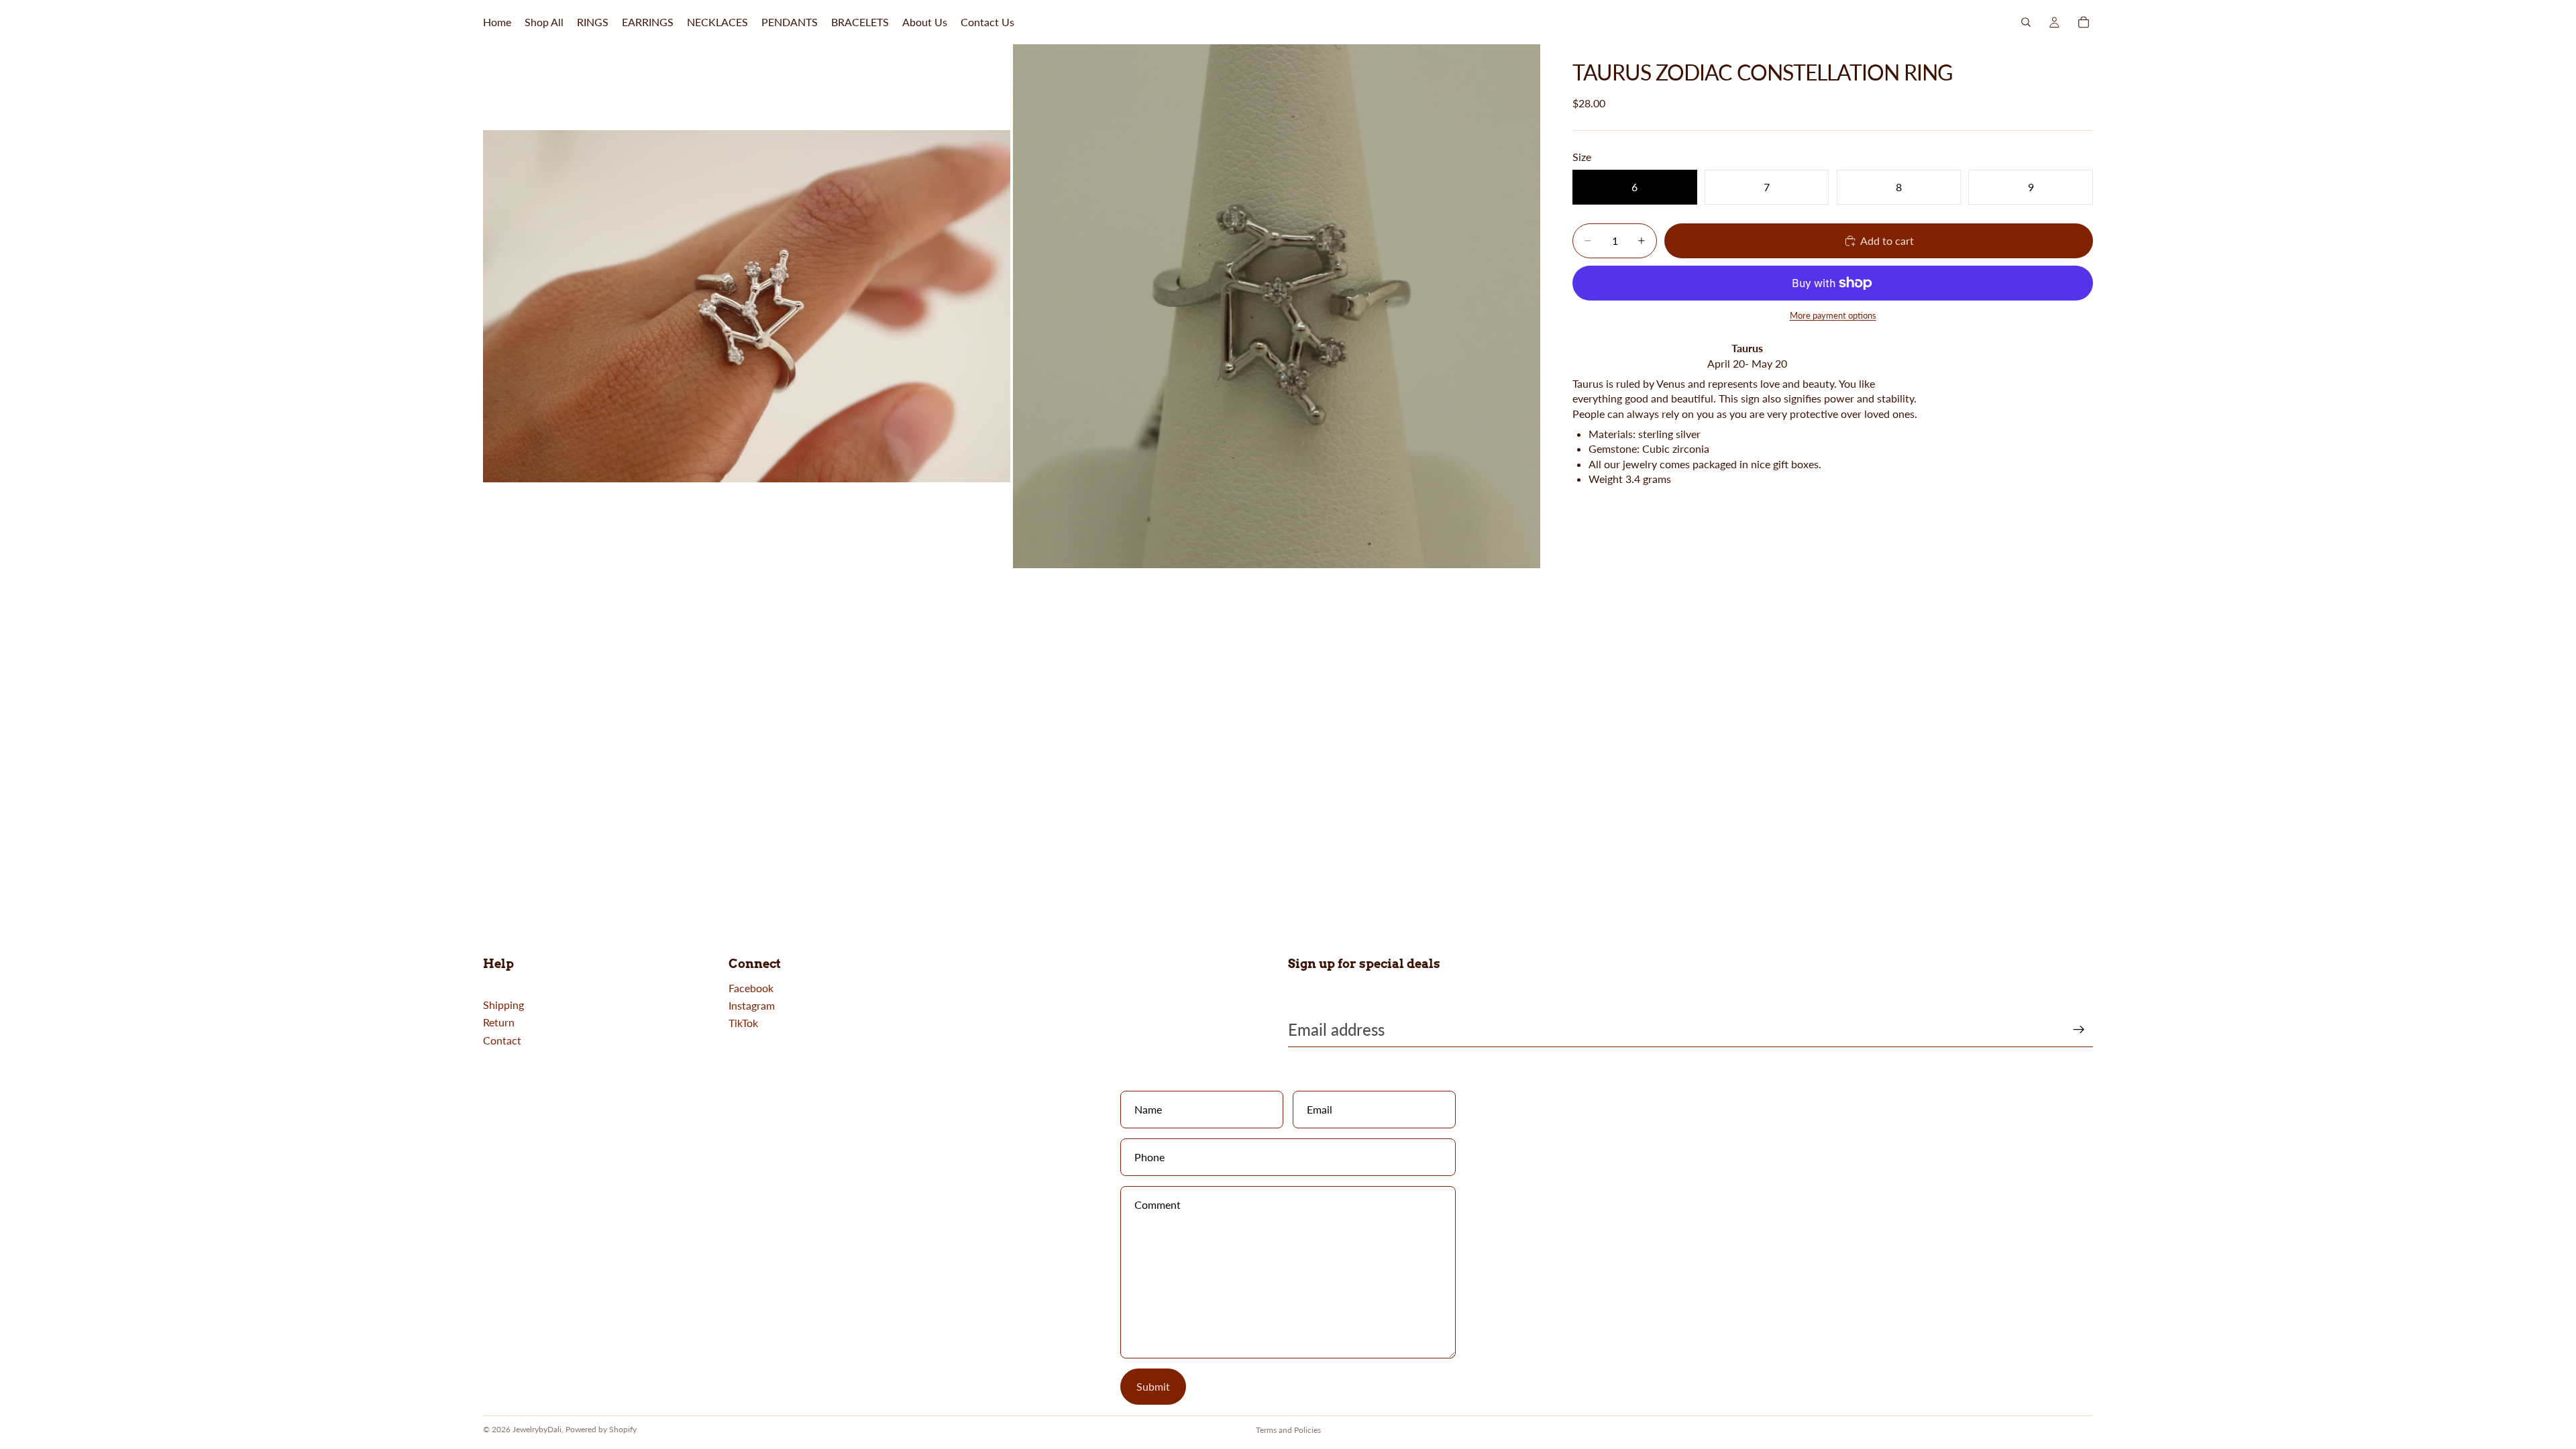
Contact (502, 1040)
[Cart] (2084, 22)
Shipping (503, 1005)
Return (499, 1022)
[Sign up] (2079, 1030)
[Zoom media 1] (747, 306)
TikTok (743, 1023)
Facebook (751, 988)
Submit (1153, 1386)
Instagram (752, 1005)
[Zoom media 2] (1277, 306)
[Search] (2026, 22)
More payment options (1833, 315)
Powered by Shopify (601, 1429)
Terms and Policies (1288, 1430)
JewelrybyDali (537, 1429)
